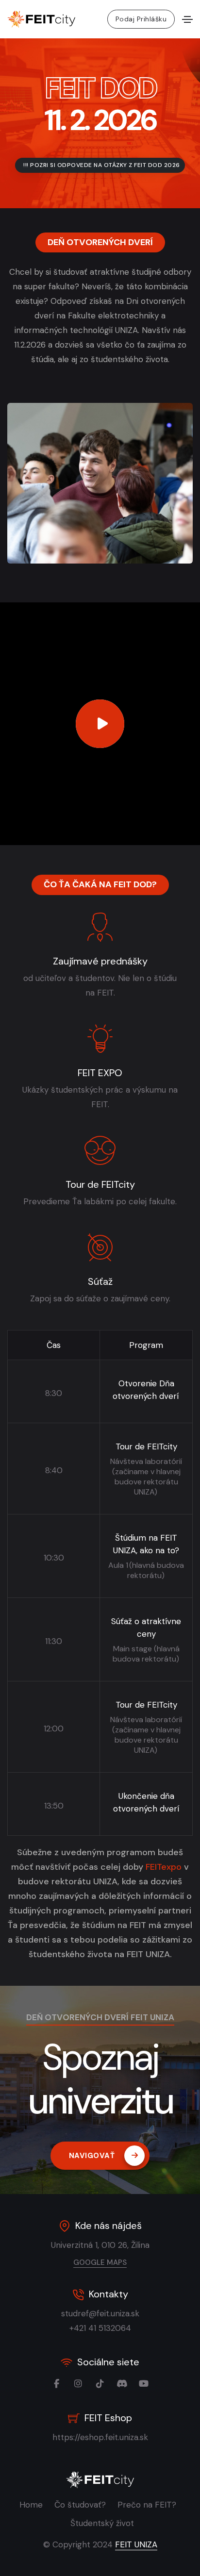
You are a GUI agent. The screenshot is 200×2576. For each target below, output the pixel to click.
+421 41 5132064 (100, 2328)
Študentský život (102, 2523)
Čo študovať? (80, 2505)
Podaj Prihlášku (141, 19)
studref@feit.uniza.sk (100, 2313)
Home (31, 2505)
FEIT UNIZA (136, 2544)
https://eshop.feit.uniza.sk (100, 2437)
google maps (100, 2262)
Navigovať (92, 2156)
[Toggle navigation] (187, 19)
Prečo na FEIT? (147, 2505)
